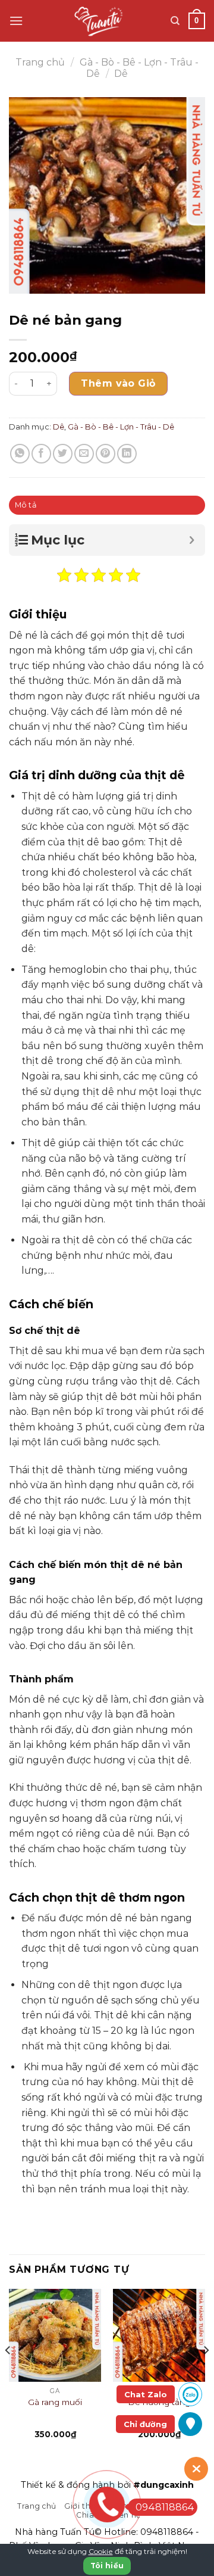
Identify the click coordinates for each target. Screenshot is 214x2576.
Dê (121, 74)
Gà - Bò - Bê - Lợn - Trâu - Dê (121, 427)
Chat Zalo (146, 2394)
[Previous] (8, 2374)
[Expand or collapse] (192, 540)
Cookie (101, 2551)
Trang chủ (40, 62)
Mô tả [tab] (26, 505)
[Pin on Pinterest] (106, 454)
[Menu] (16, 21)
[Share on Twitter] (63, 454)
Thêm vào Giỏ (118, 383)
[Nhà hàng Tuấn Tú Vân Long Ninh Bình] (101, 21)
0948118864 (167, 2532)
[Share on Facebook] (41, 454)
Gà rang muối (55, 2402)
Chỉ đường (145, 2424)
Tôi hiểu (107, 2566)
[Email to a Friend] (84, 454)
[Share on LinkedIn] (127, 454)
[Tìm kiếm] (175, 21)
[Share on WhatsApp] (20, 454)
